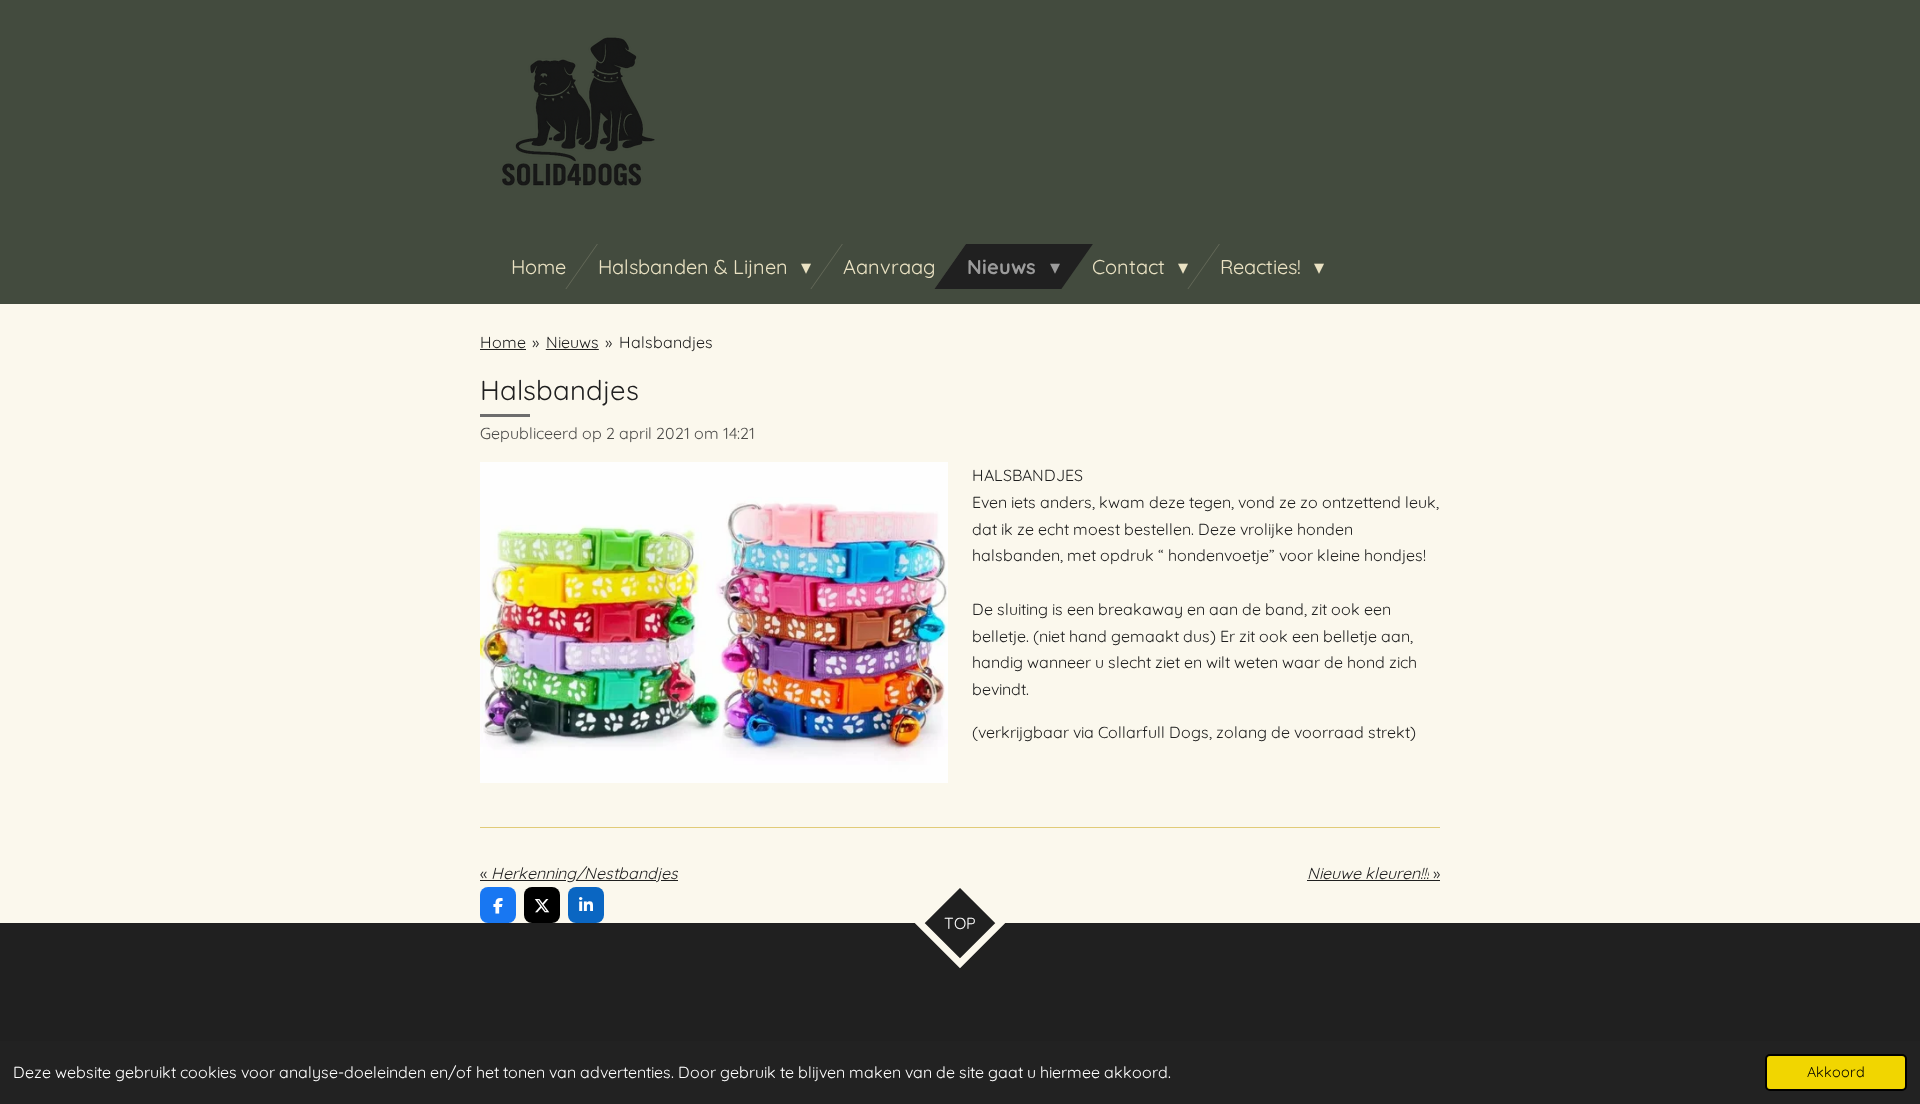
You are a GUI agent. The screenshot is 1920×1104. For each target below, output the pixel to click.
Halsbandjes (666, 342)
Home (503, 342)
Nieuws (572, 342)
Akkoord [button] (1836, 1072)
